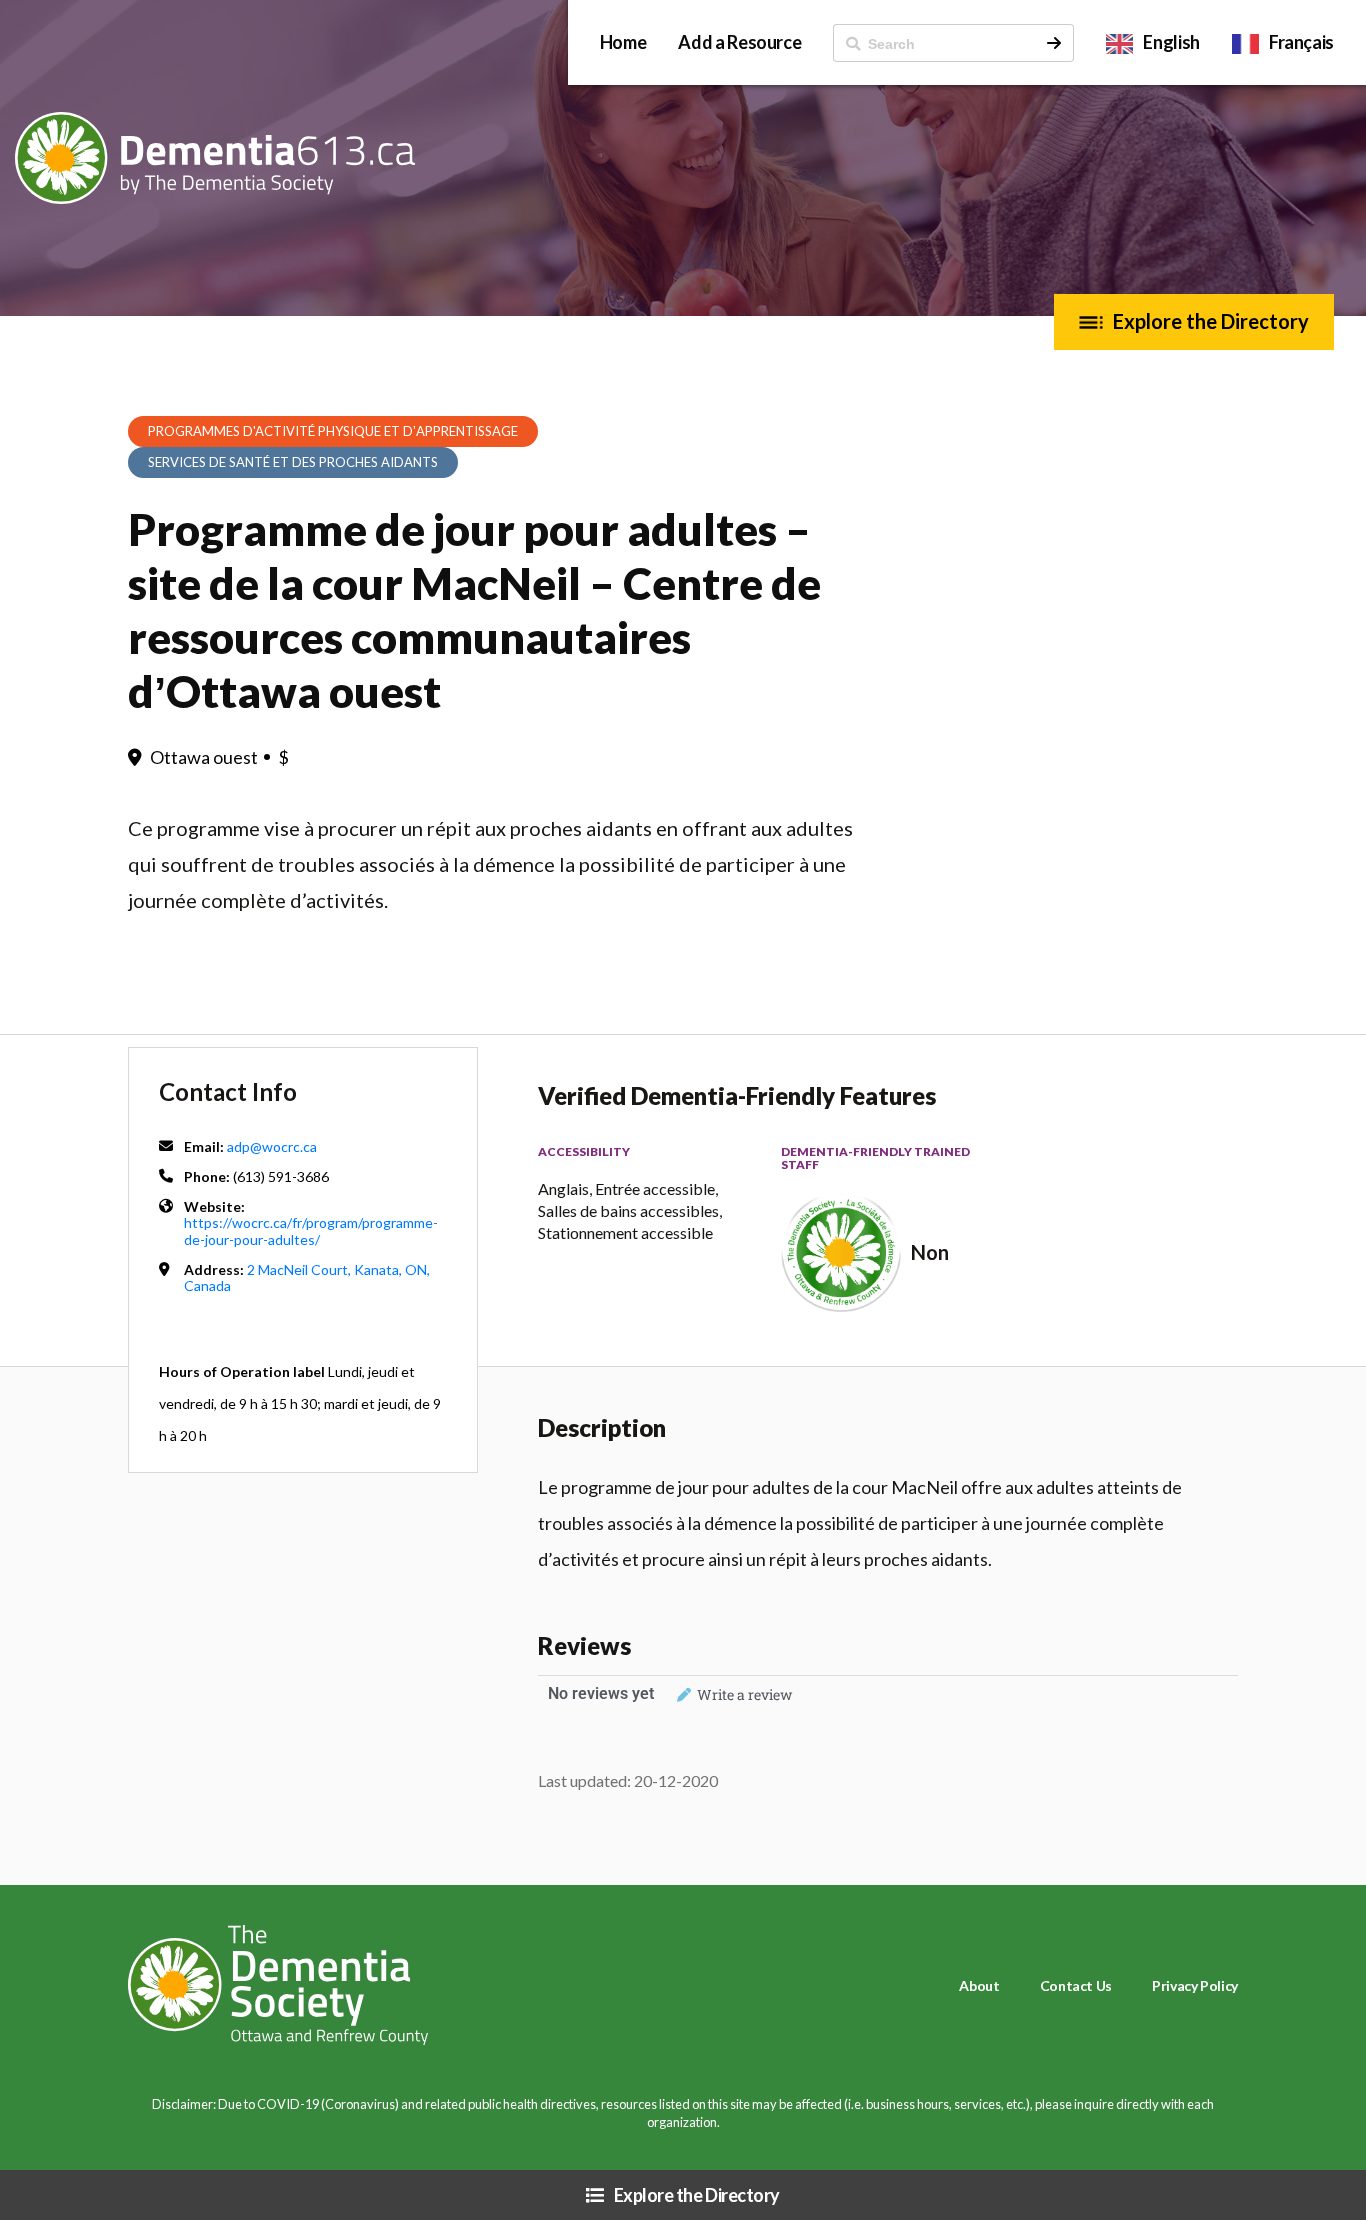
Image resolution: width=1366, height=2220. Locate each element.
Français (1301, 42)
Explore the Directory (1211, 321)
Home (623, 42)
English (1171, 42)
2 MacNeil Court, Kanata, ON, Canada (307, 1277)
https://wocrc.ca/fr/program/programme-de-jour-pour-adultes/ (311, 1230)
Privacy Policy (1195, 1985)
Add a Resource (739, 42)
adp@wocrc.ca (272, 1146)
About (979, 1985)
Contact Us (1076, 1985)
